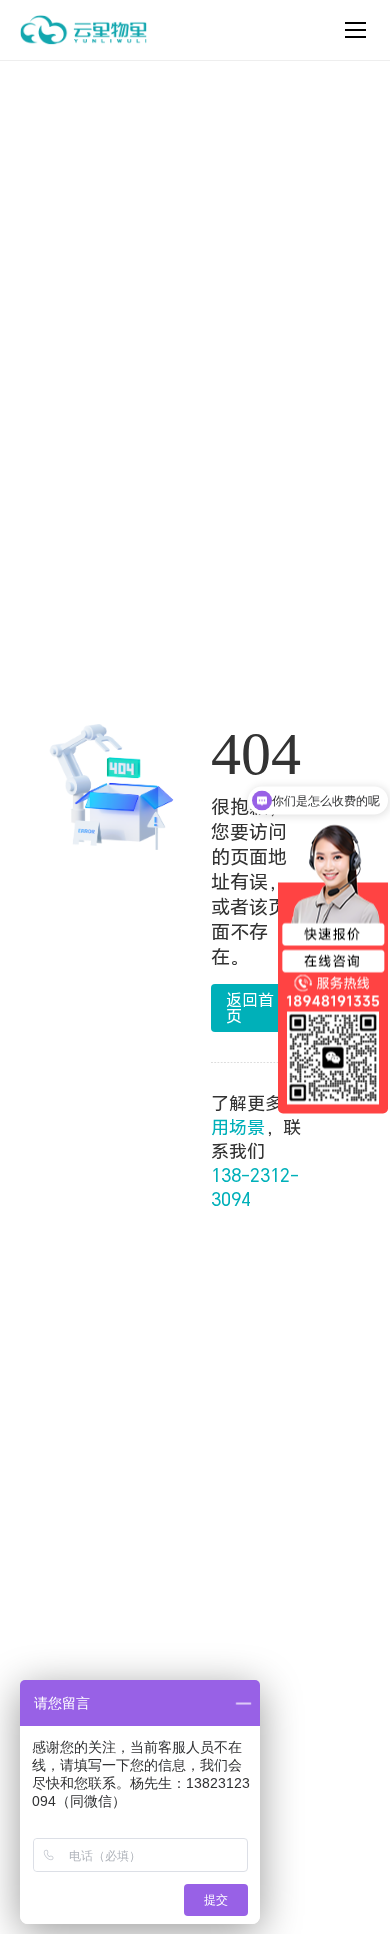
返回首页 (250, 1007)
